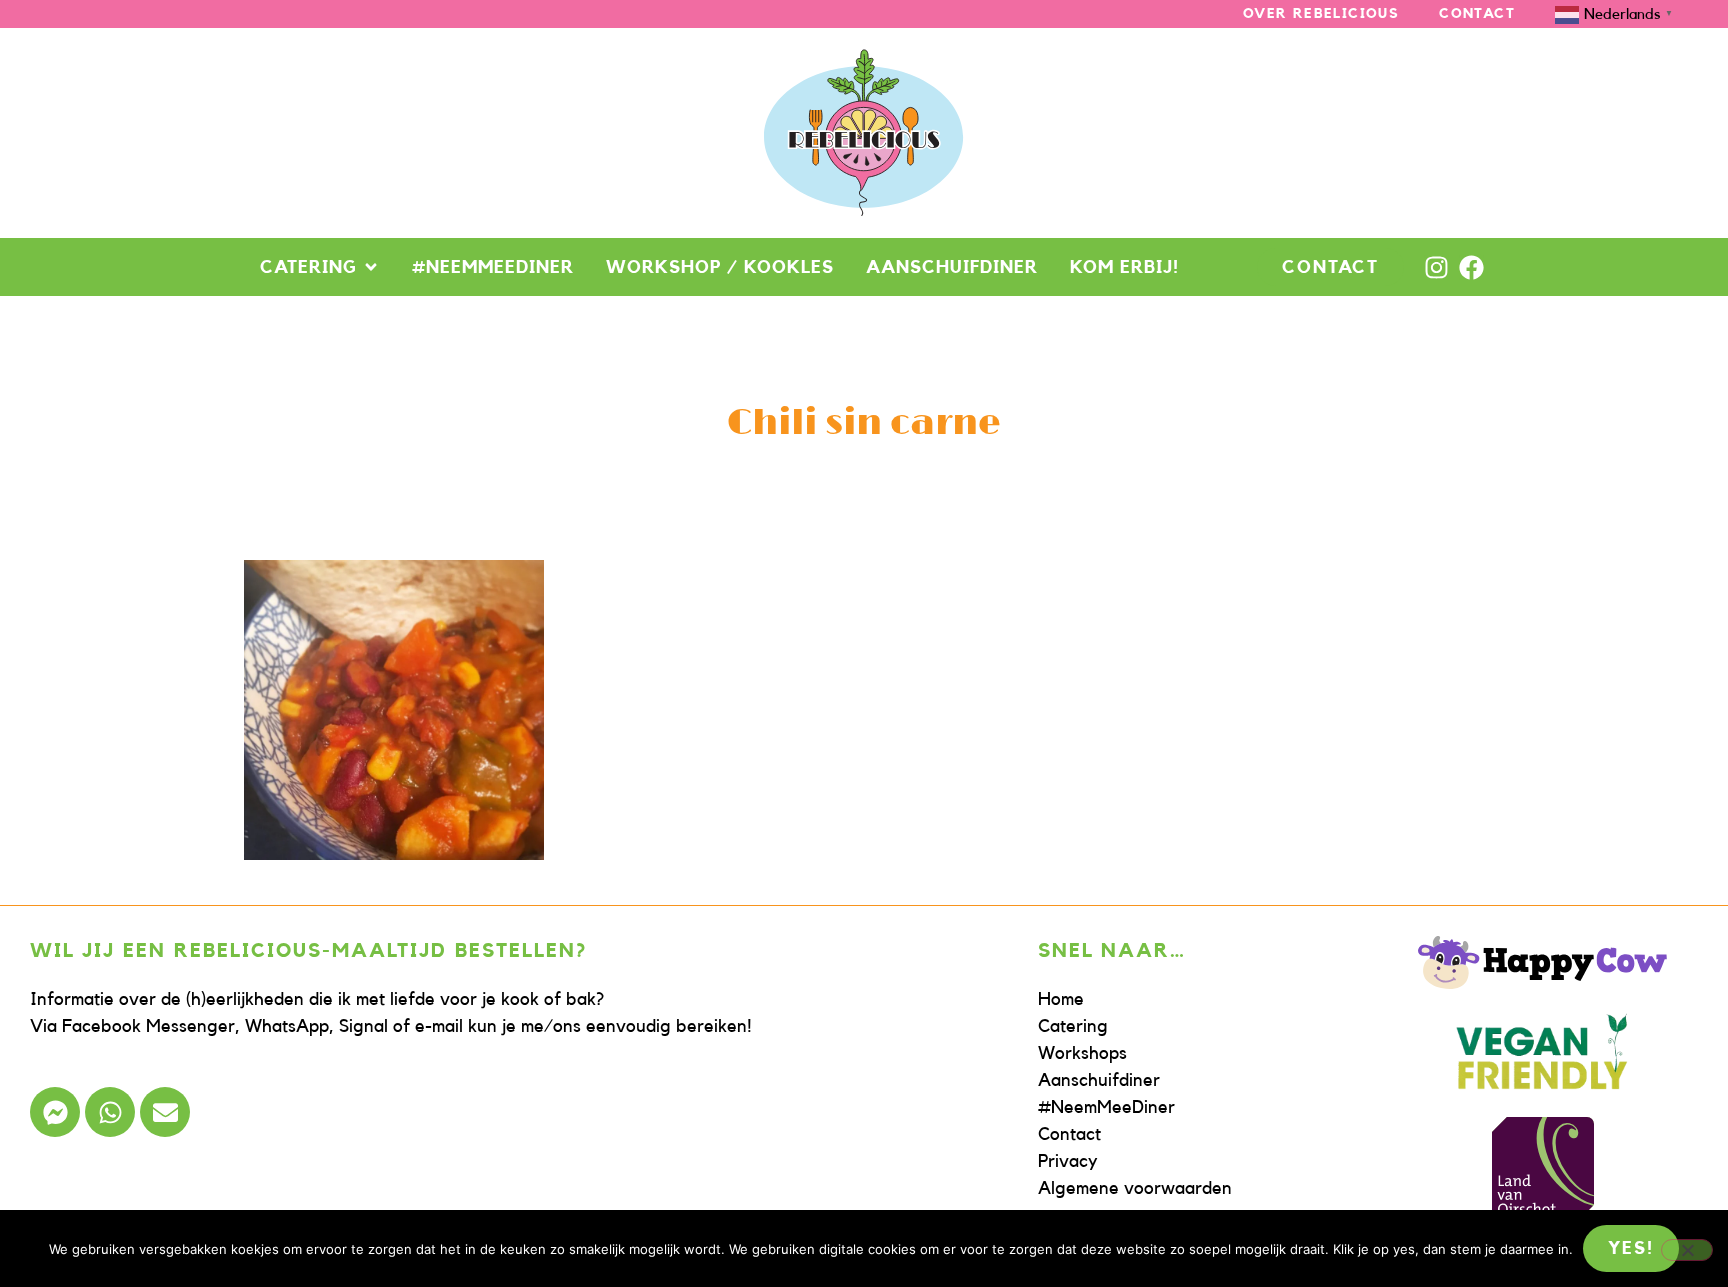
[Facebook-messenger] (55, 1112)
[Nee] (1687, 1250)
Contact (1477, 14)
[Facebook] (1471, 267)
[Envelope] (165, 1112)
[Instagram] (1436, 267)
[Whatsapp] (110, 1112)
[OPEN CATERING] (371, 267)
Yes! (1630, 1248)
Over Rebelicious (1321, 14)
